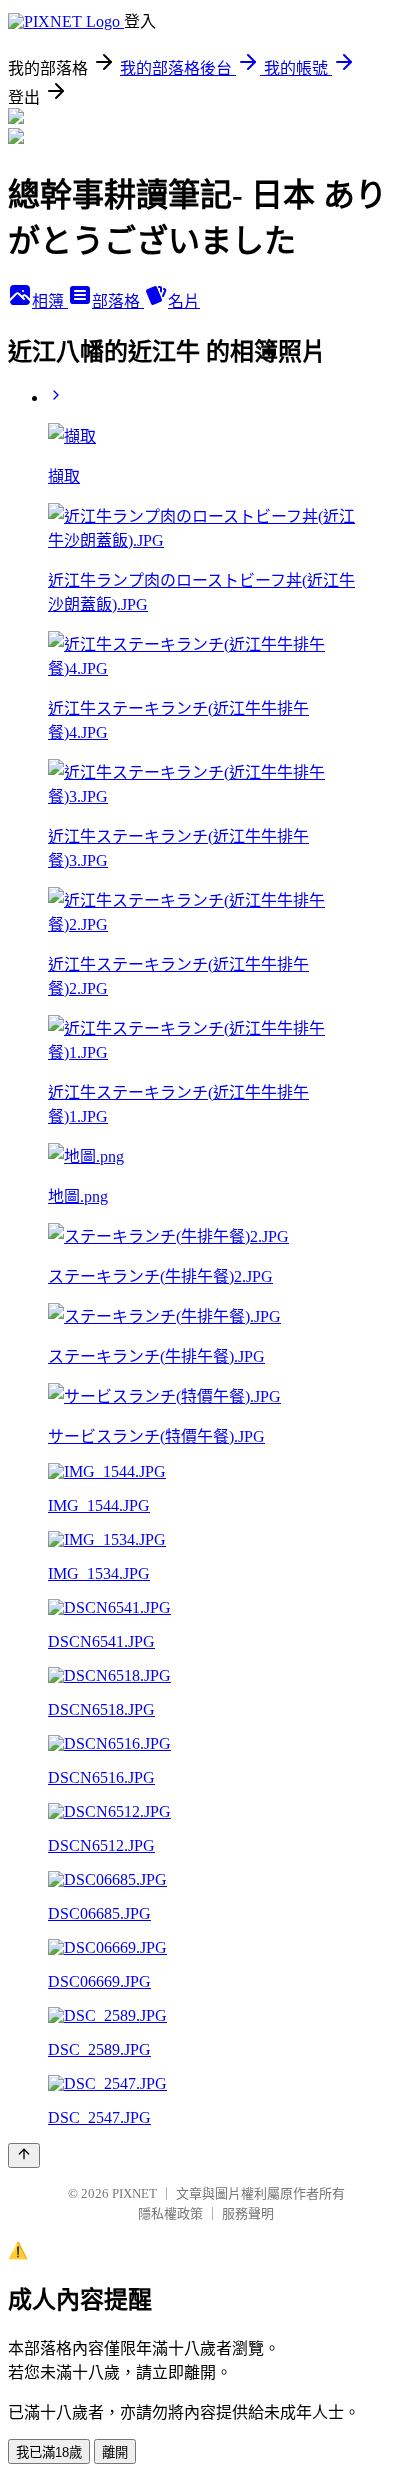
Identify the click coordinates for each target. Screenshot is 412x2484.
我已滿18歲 (49, 2452)
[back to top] (24, 2155)
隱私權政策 (170, 2213)
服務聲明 (248, 2213)
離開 (115, 2452)
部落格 (118, 301)
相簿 (50, 301)
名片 (184, 301)
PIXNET (134, 2193)
